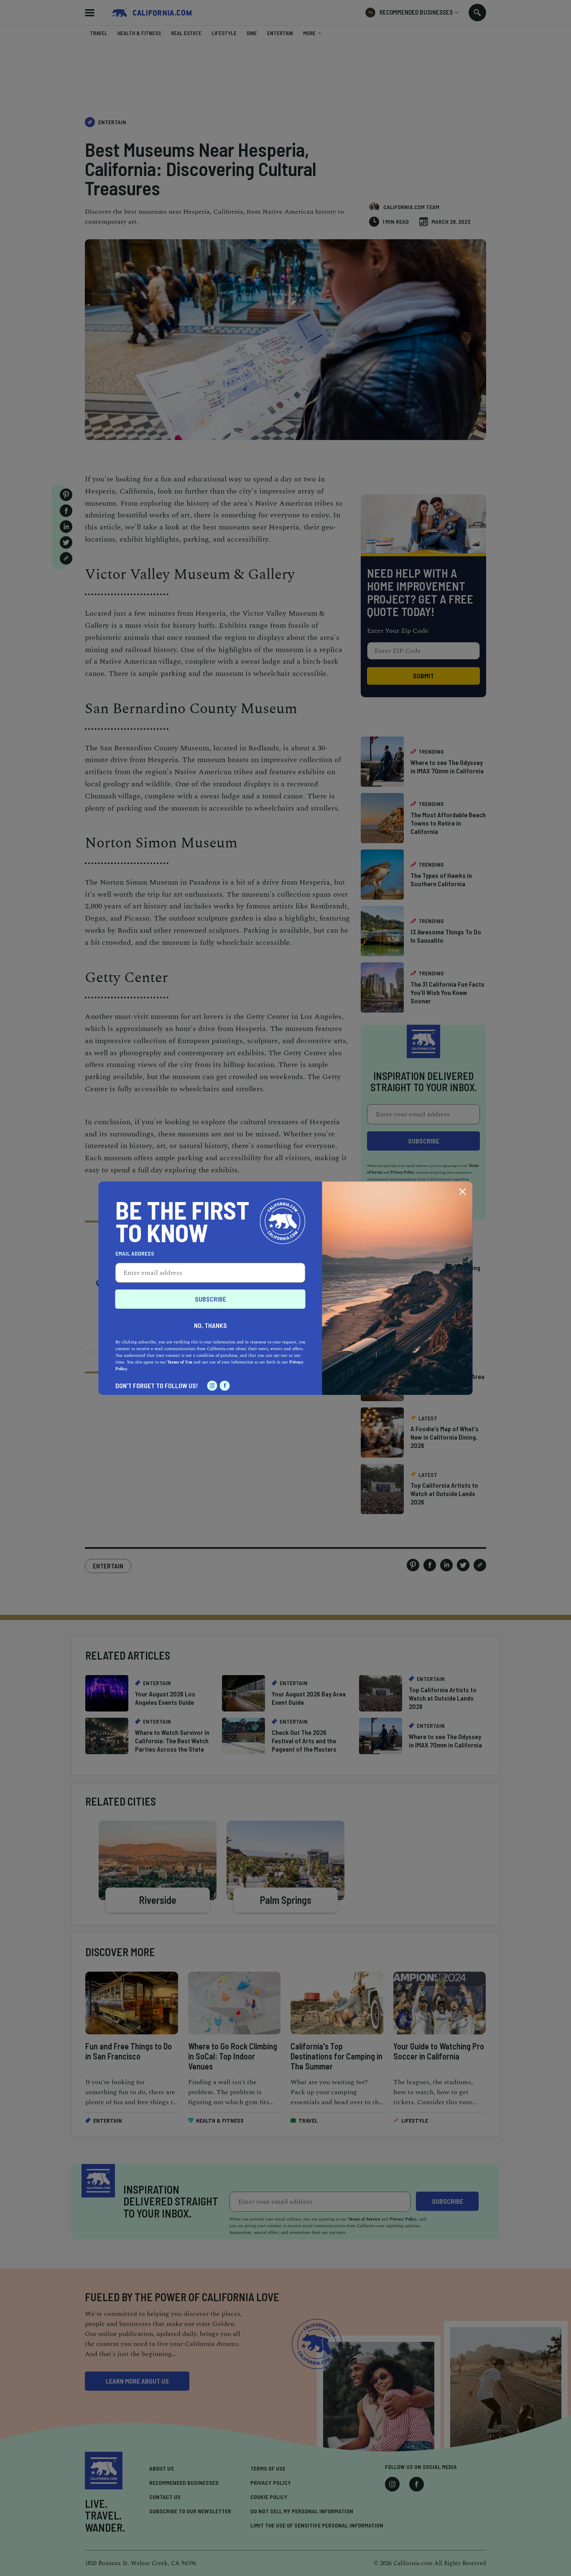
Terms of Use (180, 1362)
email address (135, 1253)
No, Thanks (210, 1325)
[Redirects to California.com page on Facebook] (225, 1386)
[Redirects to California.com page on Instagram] (212, 1386)
